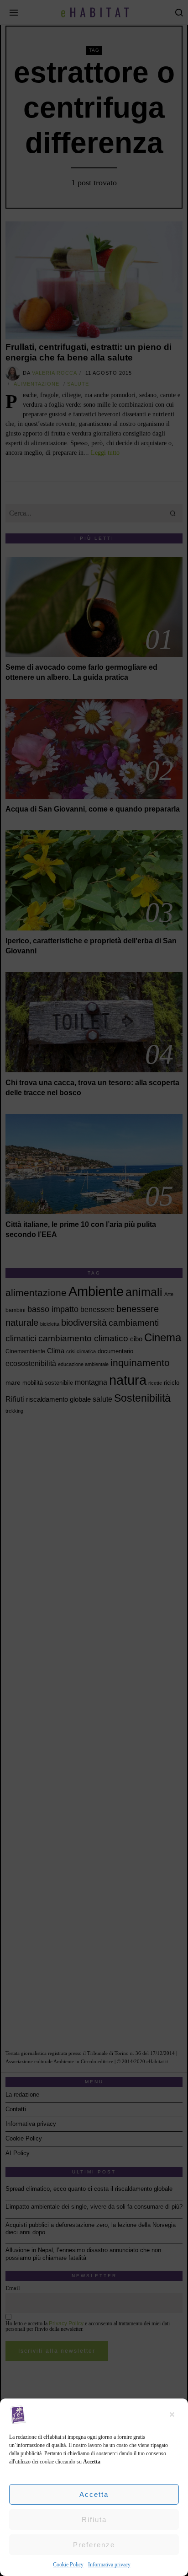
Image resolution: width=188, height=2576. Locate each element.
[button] (174, 2415)
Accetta (94, 2494)
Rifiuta (94, 2520)
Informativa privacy (109, 2565)
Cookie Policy (68, 2565)
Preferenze (94, 2545)
